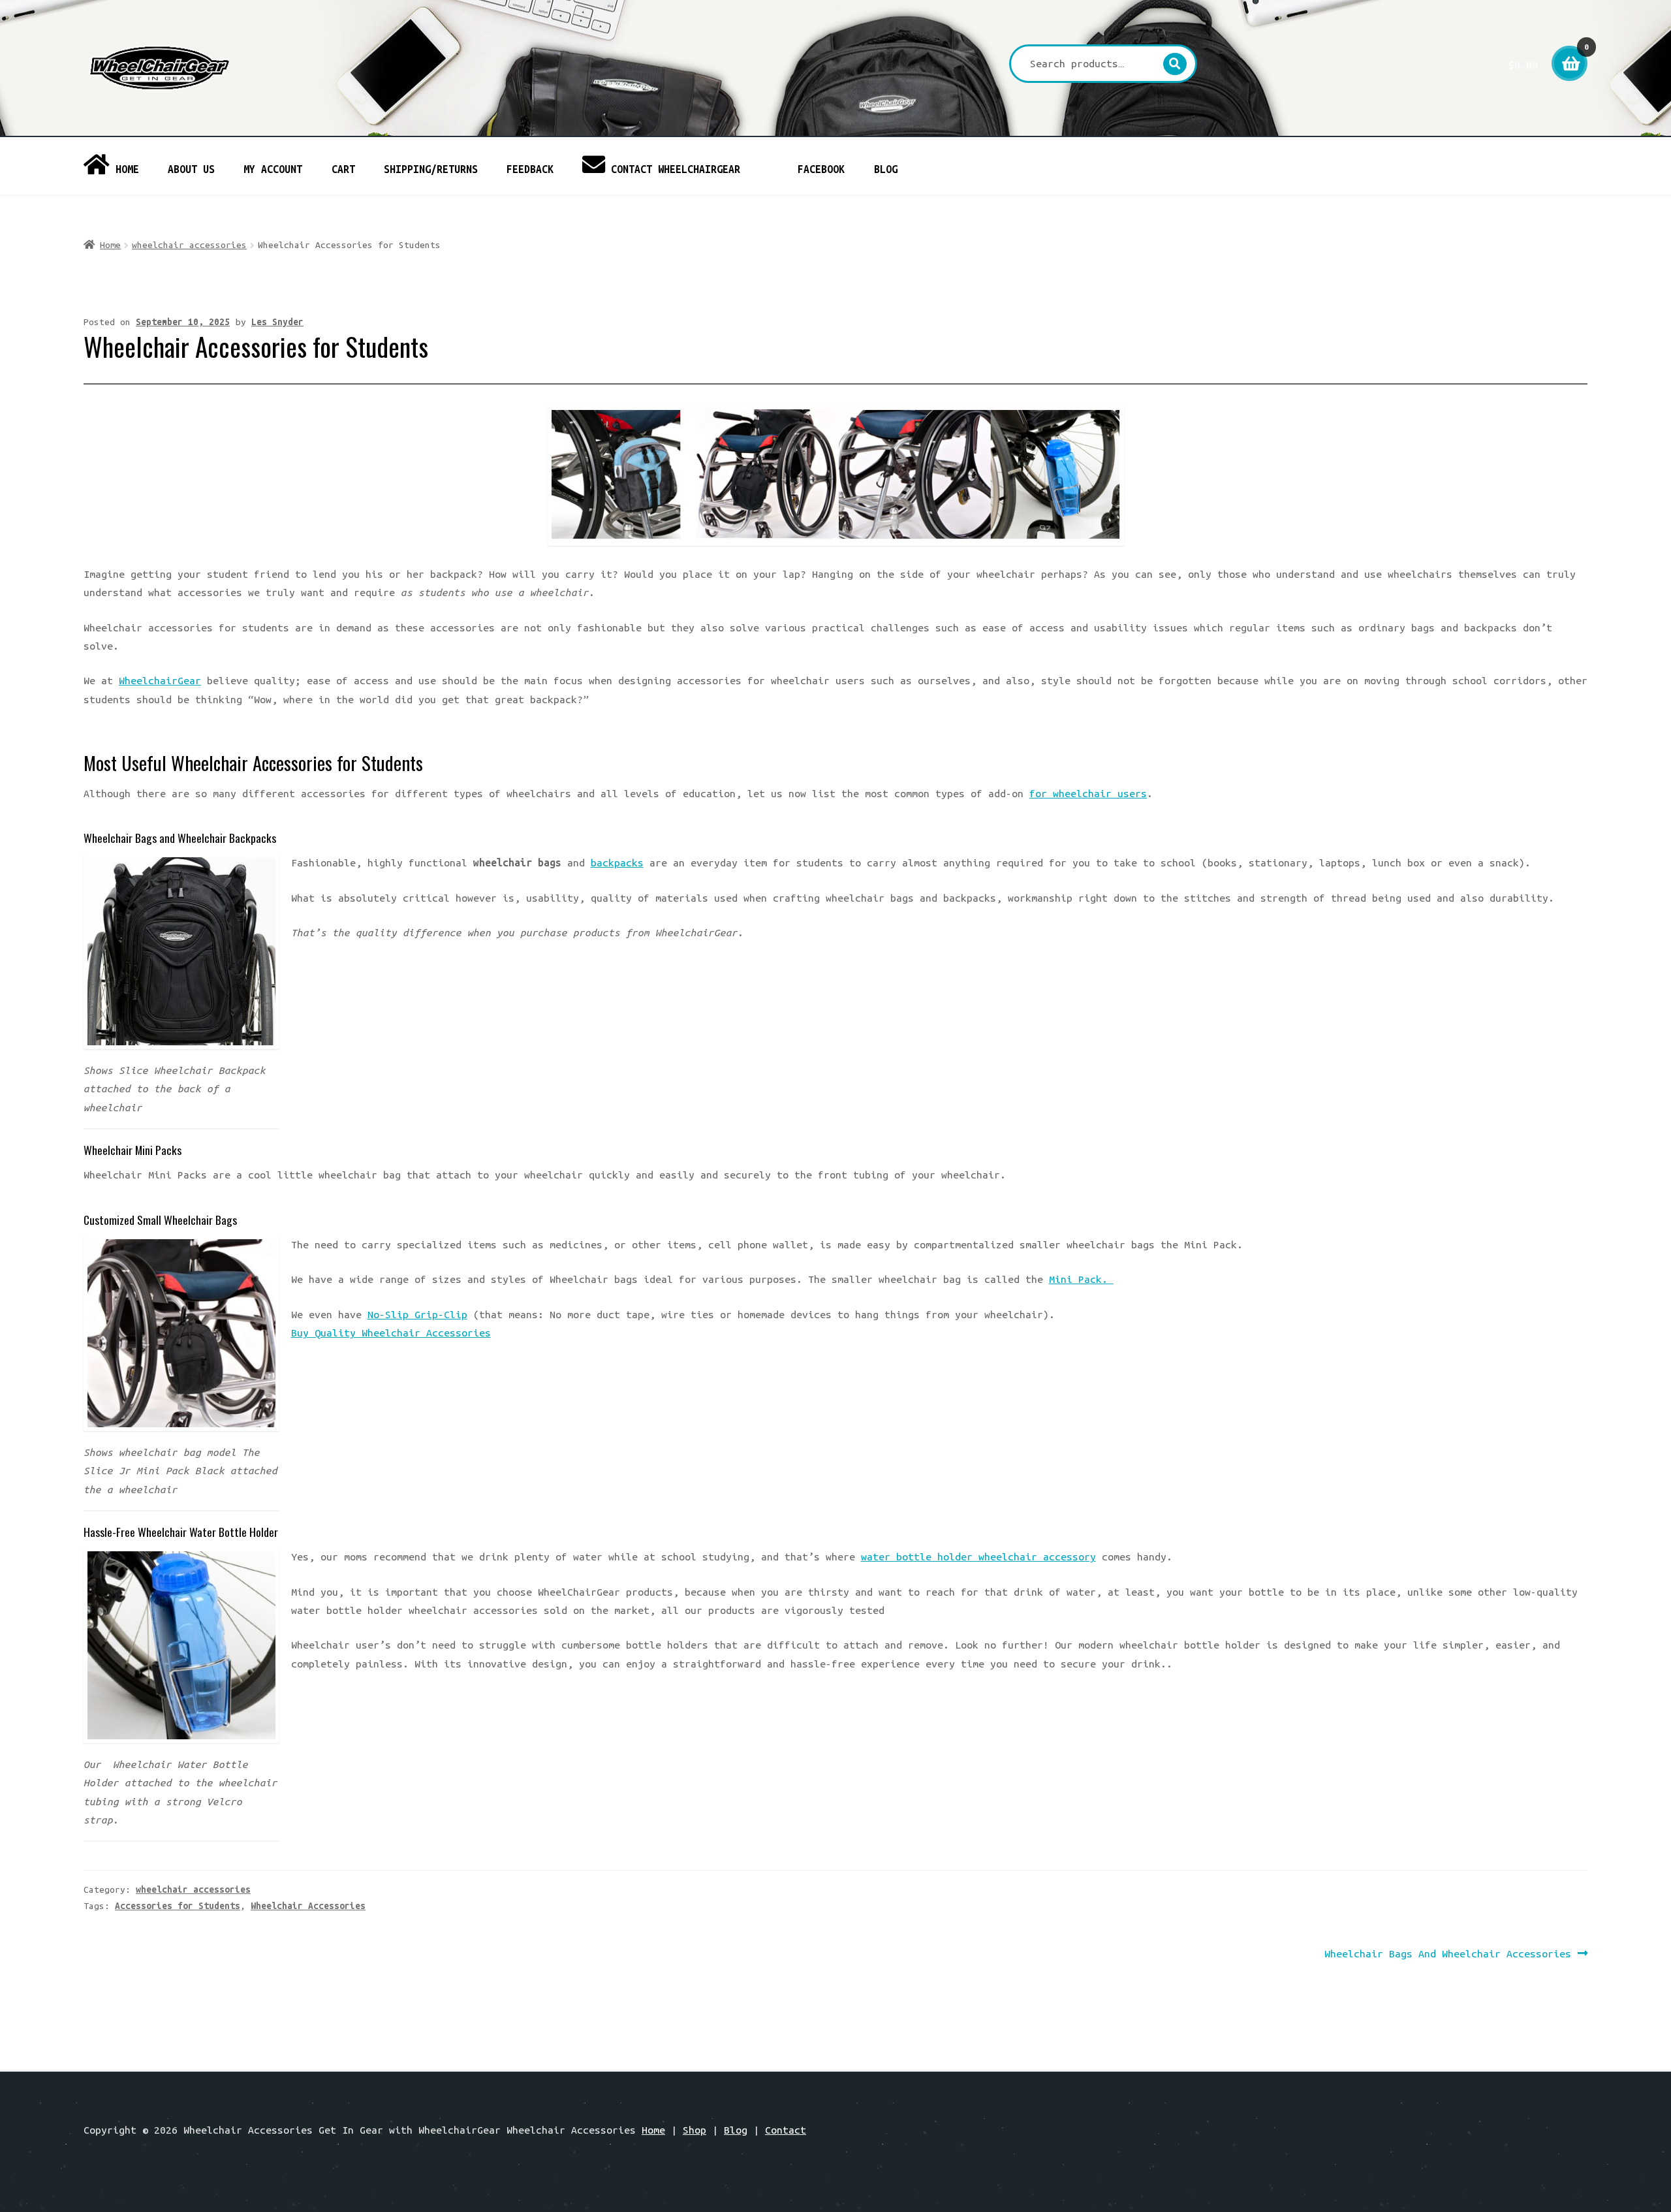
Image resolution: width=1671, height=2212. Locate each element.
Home (110, 245)
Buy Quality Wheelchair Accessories (391, 1333)
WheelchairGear (160, 680)
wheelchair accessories (189, 245)
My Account (273, 169)
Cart (343, 169)
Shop (695, 2130)
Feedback (530, 169)
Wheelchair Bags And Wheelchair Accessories (1448, 1955)
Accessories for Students (178, 1906)
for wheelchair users (1088, 793)
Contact (786, 2130)
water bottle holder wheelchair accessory (978, 1556)
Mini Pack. (1081, 1279)
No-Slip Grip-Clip (417, 1314)
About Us (191, 169)
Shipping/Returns (431, 169)
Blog (886, 169)
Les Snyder (277, 322)
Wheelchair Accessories (308, 1906)
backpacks (617, 862)
